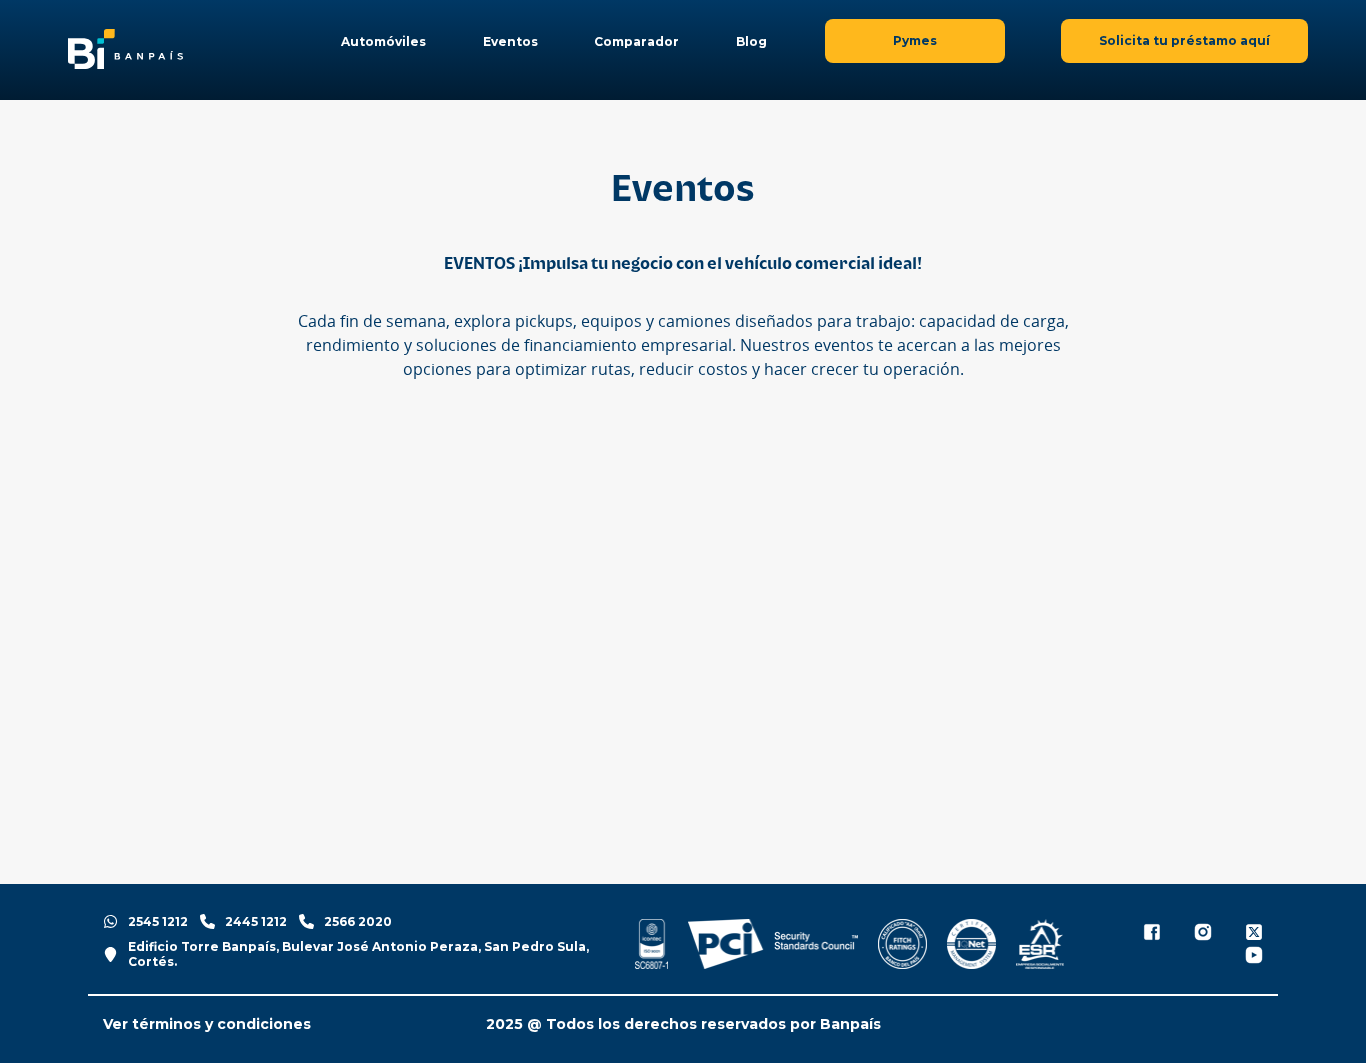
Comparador (636, 41)
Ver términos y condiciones (207, 1024)
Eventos (510, 41)
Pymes (915, 40)
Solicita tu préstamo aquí (1184, 40)
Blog (751, 41)
